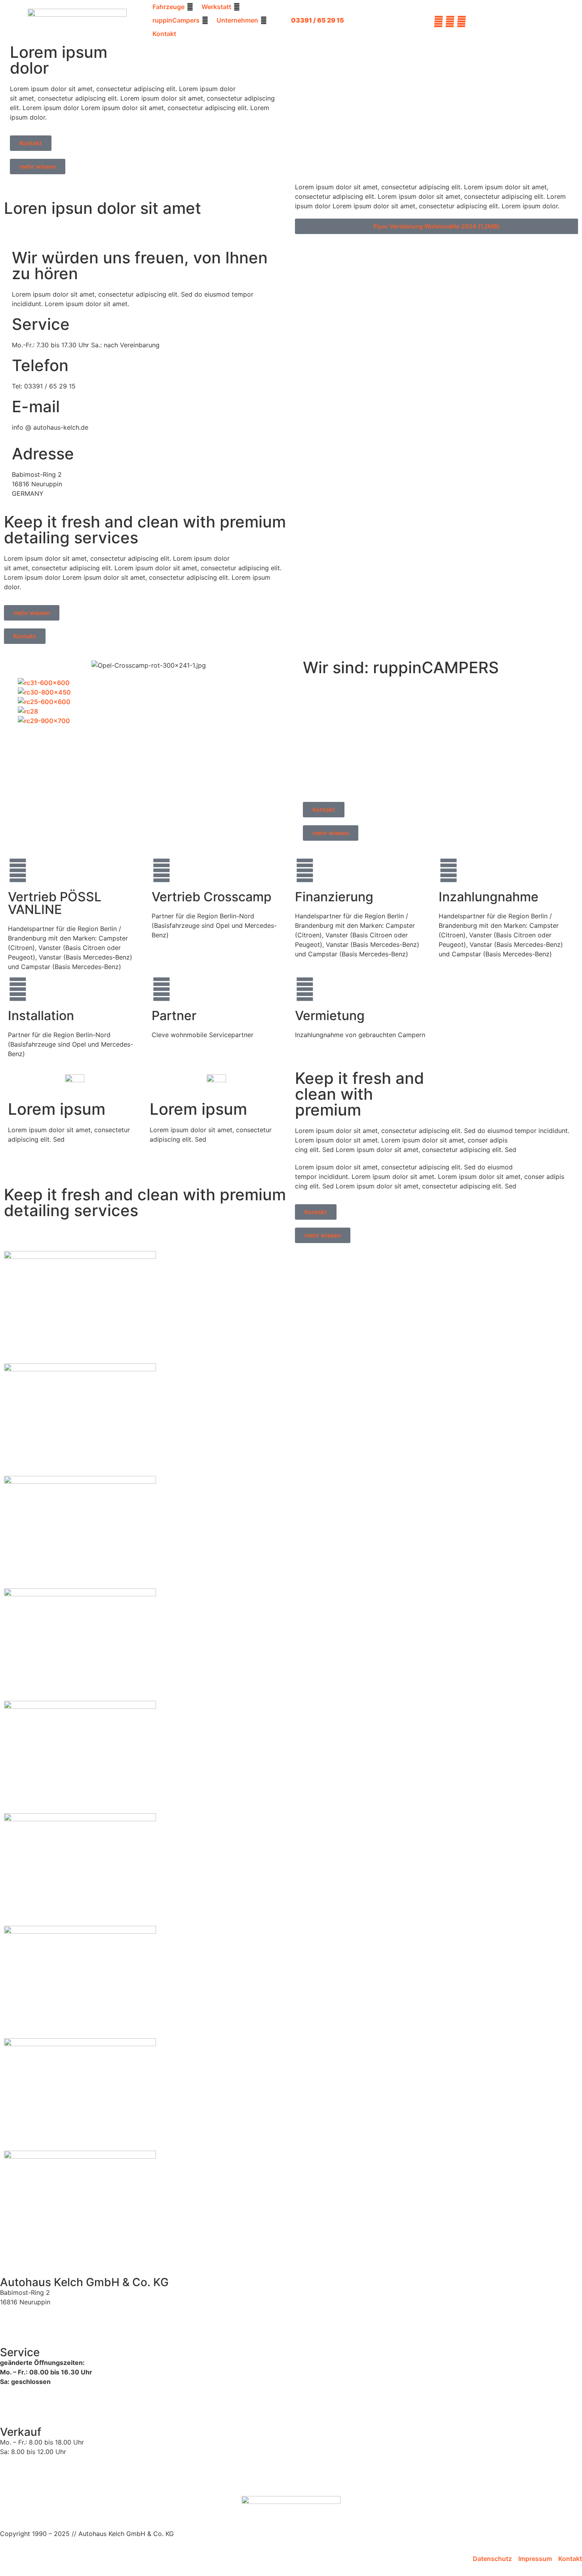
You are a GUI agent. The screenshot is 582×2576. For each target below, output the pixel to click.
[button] (173, 7)
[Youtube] (461, 20)
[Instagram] (450, 20)
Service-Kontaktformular (37, 2406)
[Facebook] (438, 20)
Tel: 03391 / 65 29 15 (32, 2317)
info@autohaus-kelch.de (38, 2327)
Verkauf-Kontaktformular (38, 2476)
